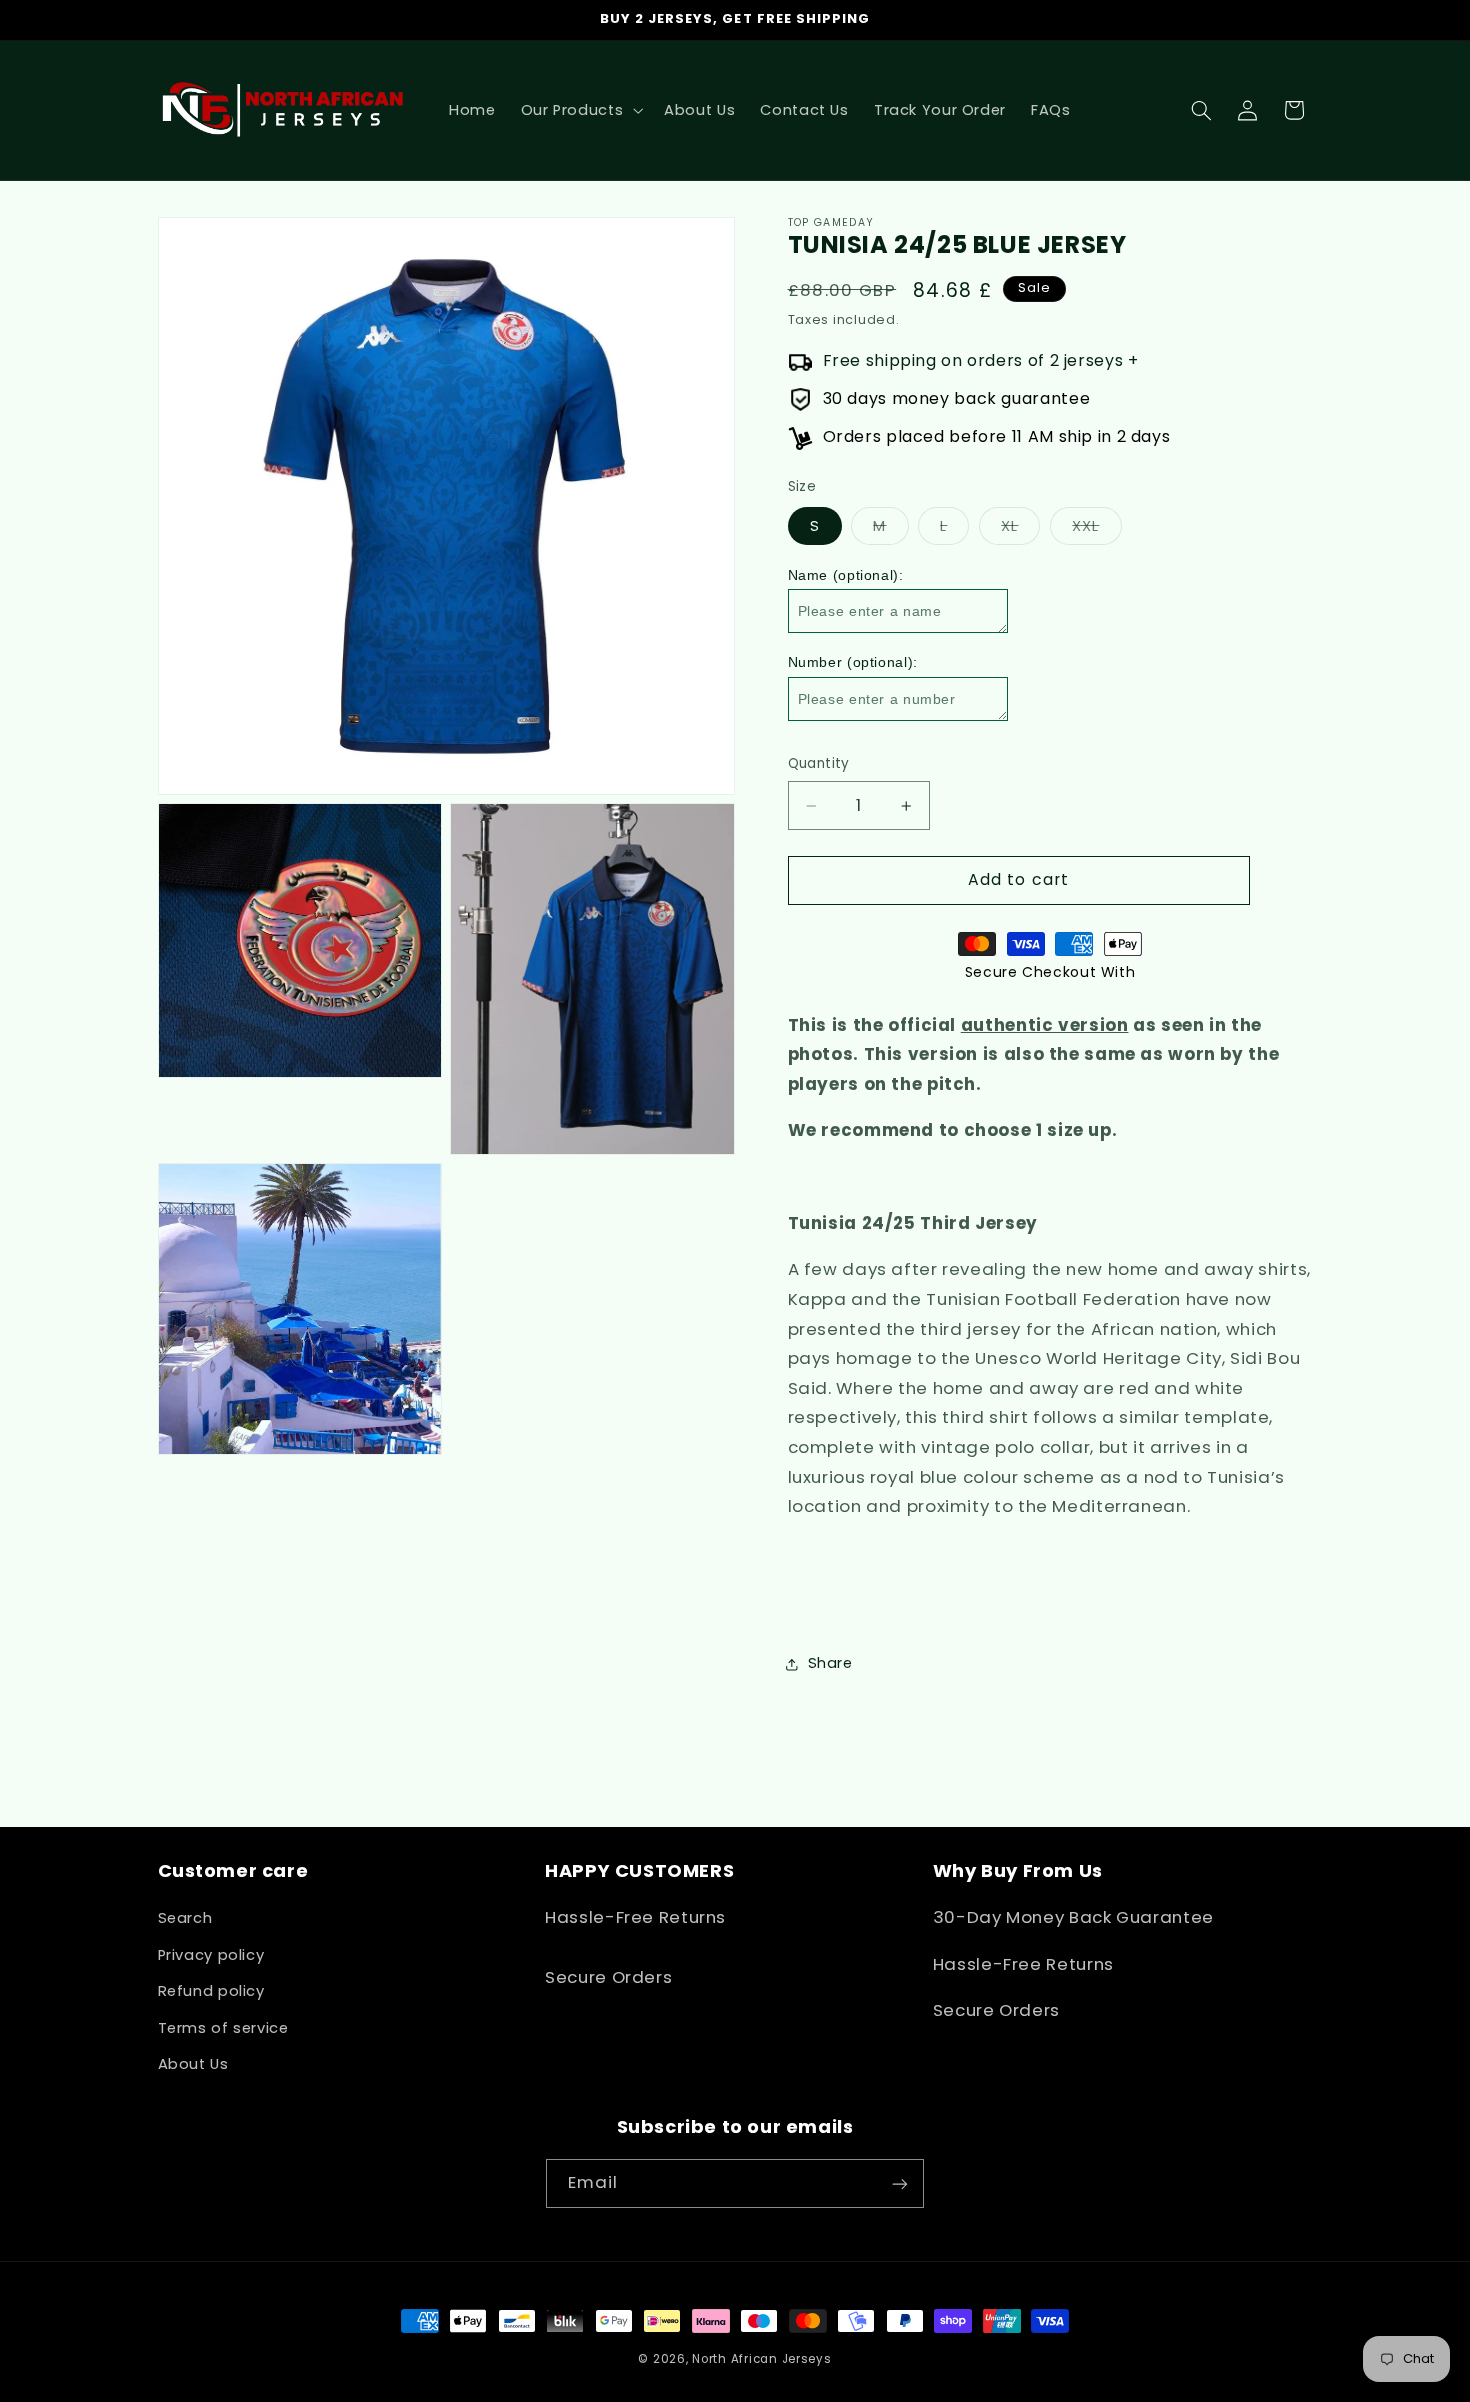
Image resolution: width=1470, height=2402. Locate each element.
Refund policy (211, 1991)
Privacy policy (211, 1955)
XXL (1096, 530)
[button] (580, 110)
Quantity (819, 764)
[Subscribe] (900, 2183)
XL (1020, 530)
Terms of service (223, 2028)
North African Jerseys (761, 2359)
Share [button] (830, 1663)
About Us (193, 2064)
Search (185, 1919)
